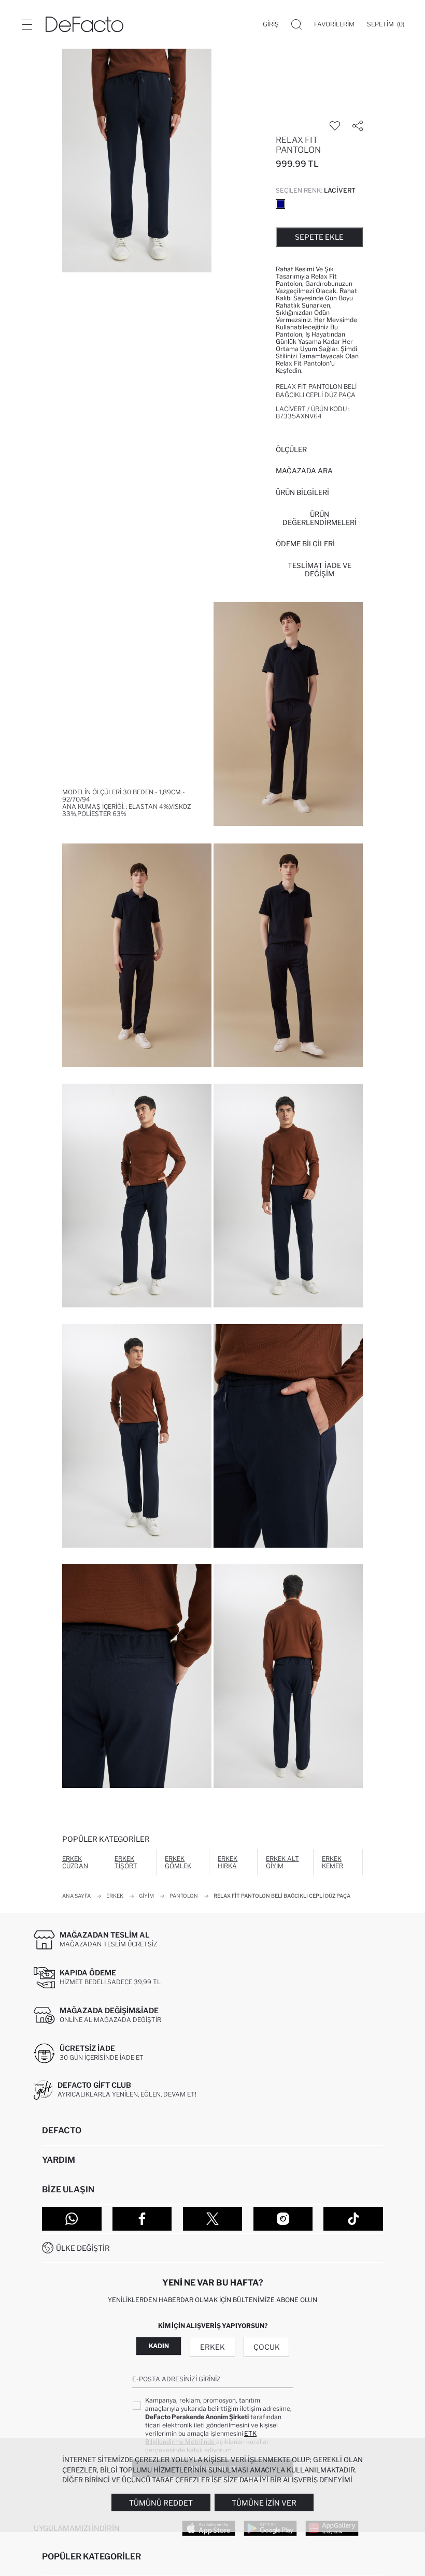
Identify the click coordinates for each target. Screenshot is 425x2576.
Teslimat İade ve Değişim (320, 570)
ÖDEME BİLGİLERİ (305, 544)
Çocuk (267, 2347)
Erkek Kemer (332, 1862)
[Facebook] (142, 2219)
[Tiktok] (353, 2219)
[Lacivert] (280, 204)
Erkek (212, 2347)
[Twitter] (213, 2219)
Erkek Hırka (228, 1862)
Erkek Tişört (126, 1862)
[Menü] (27, 24)
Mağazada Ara (304, 471)
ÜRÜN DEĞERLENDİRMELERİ (320, 518)
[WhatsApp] (72, 2219)
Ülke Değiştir (83, 2248)
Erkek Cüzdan (75, 1862)
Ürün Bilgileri (302, 492)
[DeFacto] (84, 24)
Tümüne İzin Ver (264, 2503)
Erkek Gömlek (178, 1862)
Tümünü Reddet (161, 2503)
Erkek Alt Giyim (282, 1862)
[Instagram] (283, 2219)
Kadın (159, 2346)
